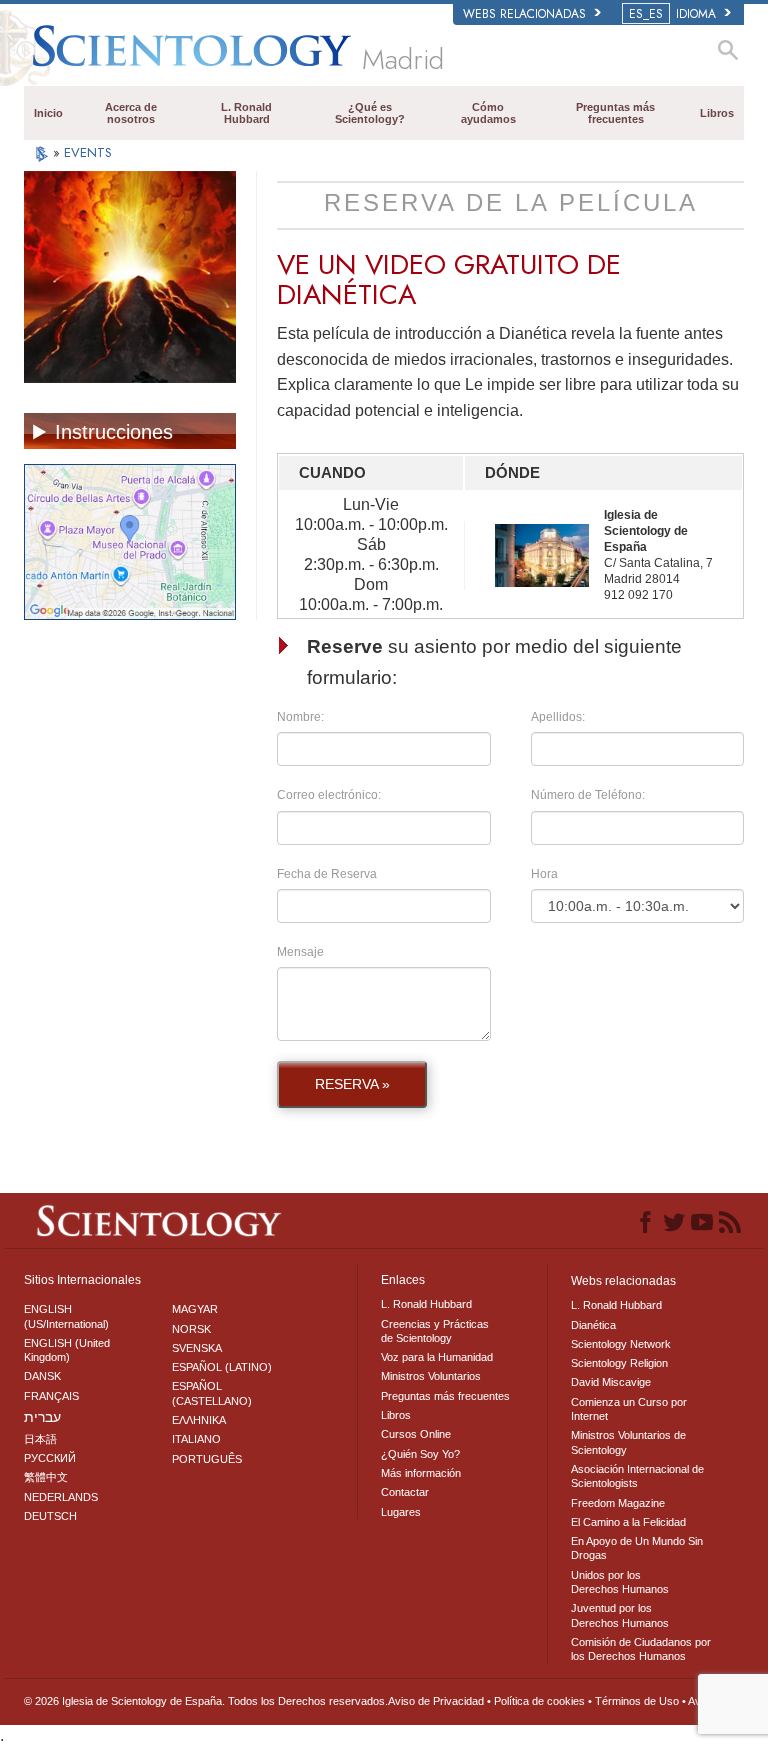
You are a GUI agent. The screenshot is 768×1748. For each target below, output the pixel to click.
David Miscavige (611, 1382)
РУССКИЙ (50, 1458)
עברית (42, 1417)
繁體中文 (46, 1477)
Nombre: (300, 717)
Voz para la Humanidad (437, 1357)
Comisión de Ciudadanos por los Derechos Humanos (641, 1649)
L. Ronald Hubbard (246, 113)
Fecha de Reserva (327, 874)
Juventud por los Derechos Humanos (620, 1615)
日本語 (40, 1439)
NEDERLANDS (61, 1497)
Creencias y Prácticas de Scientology (435, 1331)
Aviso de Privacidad (436, 1701)
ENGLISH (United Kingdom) (67, 1350)
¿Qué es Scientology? (370, 113)
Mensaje (300, 952)
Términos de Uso (637, 1701)
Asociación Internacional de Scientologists (637, 1476)
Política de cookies (539, 1701)
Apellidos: (558, 717)
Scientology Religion (619, 1363)
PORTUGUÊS (207, 1459)
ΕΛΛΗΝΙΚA (199, 1420)
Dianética (593, 1325)
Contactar (405, 1492)
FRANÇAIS (51, 1396)
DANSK (42, 1376)
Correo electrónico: (329, 795)
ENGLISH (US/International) (66, 1316)
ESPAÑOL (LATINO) (222, 1367)
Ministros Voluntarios (431, 1376)
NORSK (191, 1329)
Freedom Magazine (618, 1503)
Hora (544, 874)
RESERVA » (352, 1084)
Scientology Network (621, 1344)
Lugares (401, 1512)
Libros (717, 113)
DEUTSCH (50, 1516)
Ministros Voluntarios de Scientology (628, 1442)
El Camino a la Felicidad (628, 1522)
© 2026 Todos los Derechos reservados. (206, 1701)
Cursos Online (416, 1434)
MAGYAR (195, 1309)
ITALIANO (196, 1439)
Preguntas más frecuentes (615, 113)
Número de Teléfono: (588, 795)
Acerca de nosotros (131, 113)
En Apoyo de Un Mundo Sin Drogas (637, 1548)
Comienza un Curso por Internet (629, 1409)
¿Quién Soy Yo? (420, 1454)
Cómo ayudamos (488, 113)
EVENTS (88, 152)
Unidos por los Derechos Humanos (620, 1582)
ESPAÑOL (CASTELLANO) (212, 1393)
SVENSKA (197, 1348)
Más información (421, 1473)
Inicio (48, 113)
